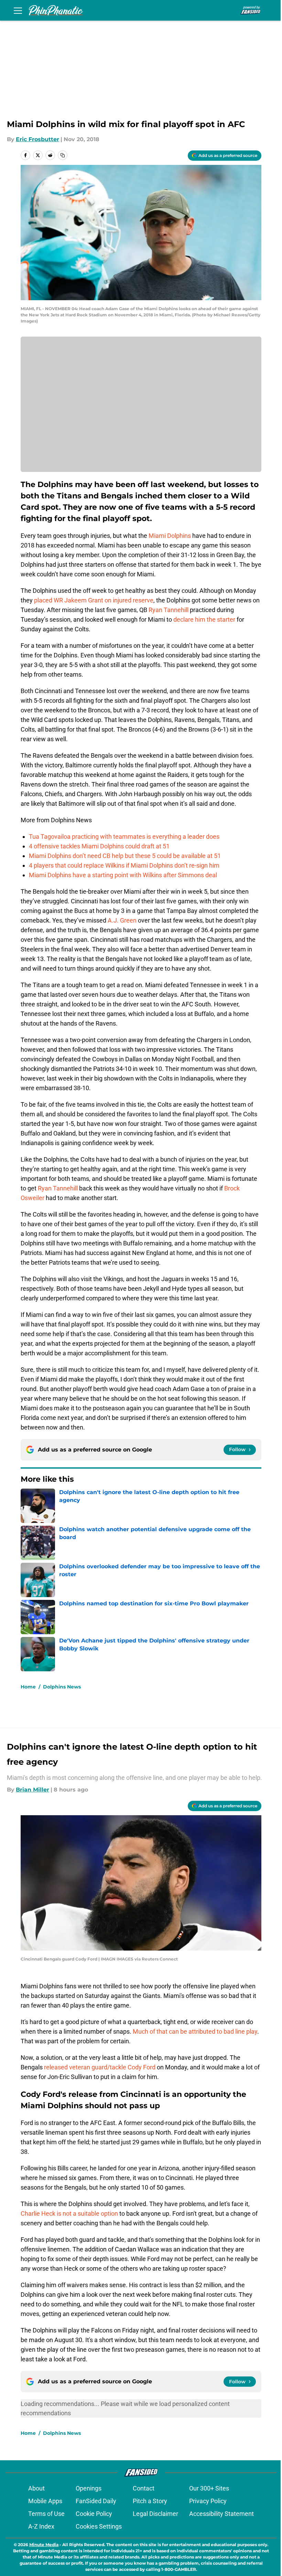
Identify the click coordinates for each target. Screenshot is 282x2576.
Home (28, 1687)
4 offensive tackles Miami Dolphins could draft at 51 (99, 846)
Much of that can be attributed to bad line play (195, 2031)
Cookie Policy (94, 2514)
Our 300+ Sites (209, 2488)
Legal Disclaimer (155, 2514)
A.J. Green (122, 920)
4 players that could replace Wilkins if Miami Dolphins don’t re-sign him (124, 865)
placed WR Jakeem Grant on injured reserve (94, 600)
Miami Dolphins (170, 536)
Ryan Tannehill (169, 610)
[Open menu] (18, 10)
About (36, 2488)
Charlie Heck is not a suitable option (70, 2213)
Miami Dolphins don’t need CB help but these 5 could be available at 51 (125, 856)
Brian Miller (32, 1790)
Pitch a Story (150, 2501)
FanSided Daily (96, 2501)
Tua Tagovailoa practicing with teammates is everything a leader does (124, 837)
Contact (144, 2488)
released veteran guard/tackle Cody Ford (100, 2067)
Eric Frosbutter (37, 139)
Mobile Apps (45, 2501)
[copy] (63, 155)
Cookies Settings (99, 2526)
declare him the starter (204, 619)
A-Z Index (41, 2526)
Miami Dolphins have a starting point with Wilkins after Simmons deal (123, 875)
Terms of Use (46, 2514)
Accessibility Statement (221, 2514)
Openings (89, 2488)
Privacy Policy (208, 2501)
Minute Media (44, 2545)
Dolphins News (62, 1687)
